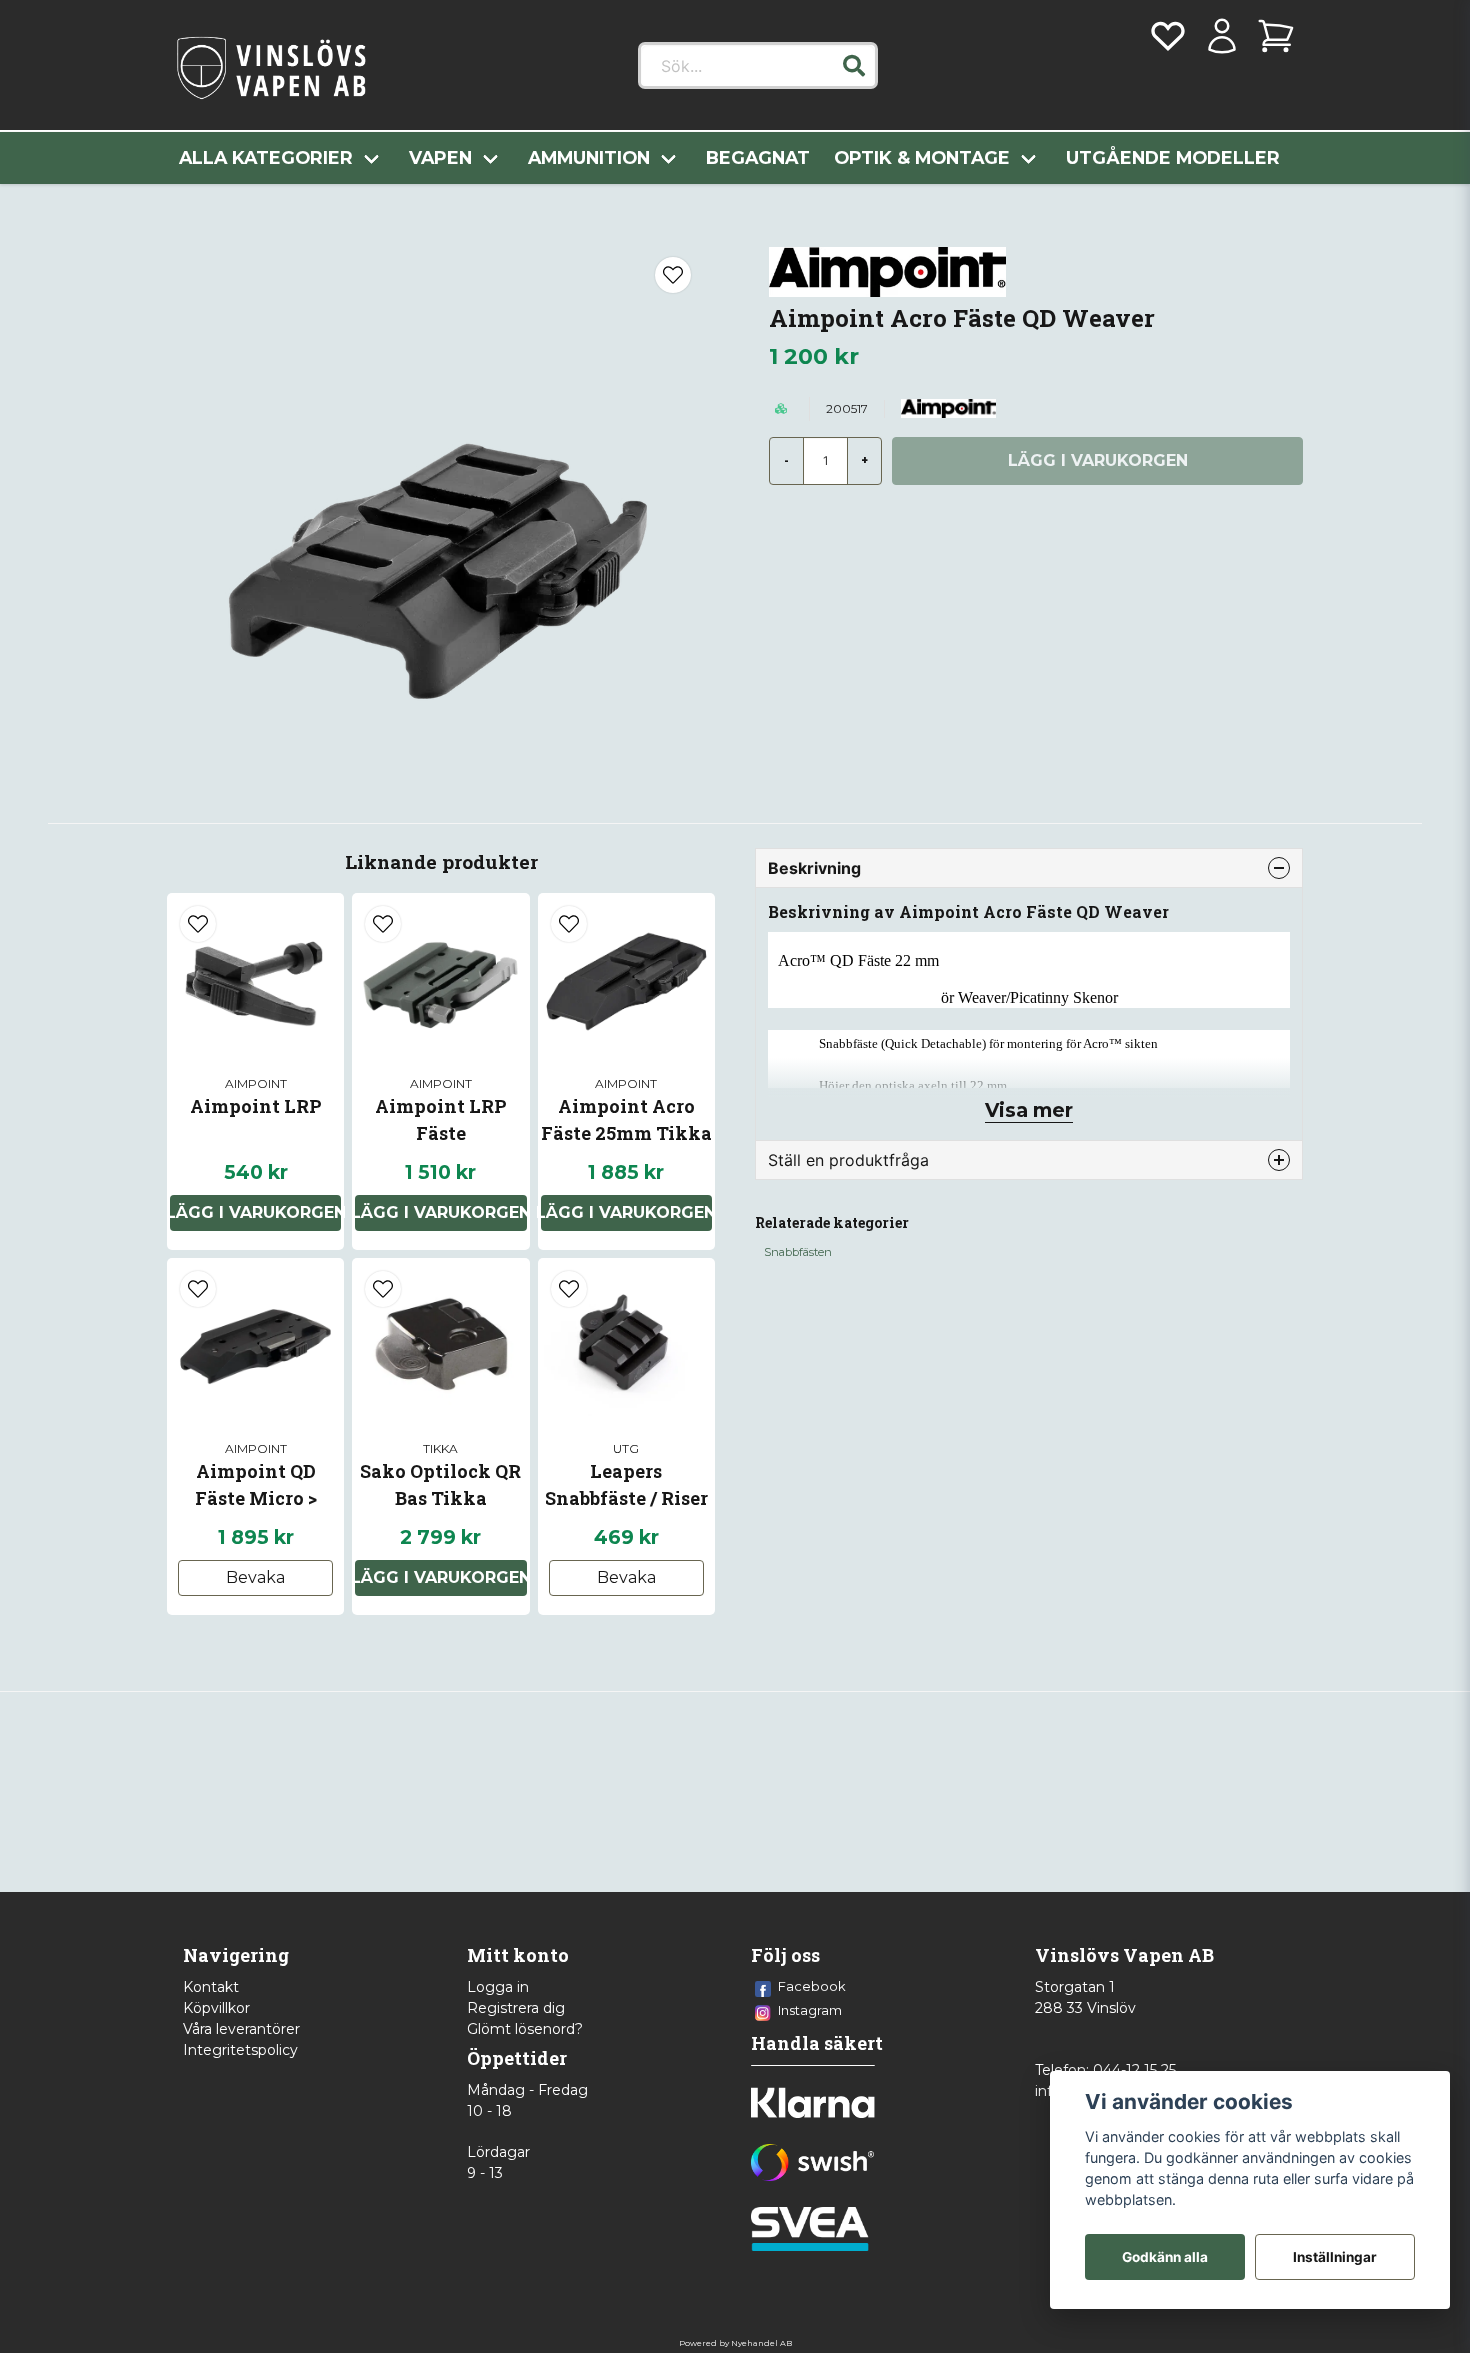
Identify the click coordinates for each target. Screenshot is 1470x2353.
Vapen (440, 157)
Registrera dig (516, 2008)
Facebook (812, 1986)
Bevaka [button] (255, 1577)
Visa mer (1029, 1110)
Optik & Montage (922, 157)
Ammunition (589, 157)
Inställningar (1335, 2257)
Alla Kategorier (266, 157)
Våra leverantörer (241, 2029)
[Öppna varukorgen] (1276, 36)
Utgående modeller (1173, 157)
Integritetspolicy (240, 2050)
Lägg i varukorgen (255, 1212)
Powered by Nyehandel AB (735, 2343)
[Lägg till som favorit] (1168, 36)
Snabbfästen (798, 1252)
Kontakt (211, 1987)
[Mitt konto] (1222, 36)
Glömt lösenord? (525, 2029)
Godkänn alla (1165, 2257)
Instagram (810, 2010)
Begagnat (758, 157)
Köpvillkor (216, 2008)
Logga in (498, 1987)
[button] (854, 66)
